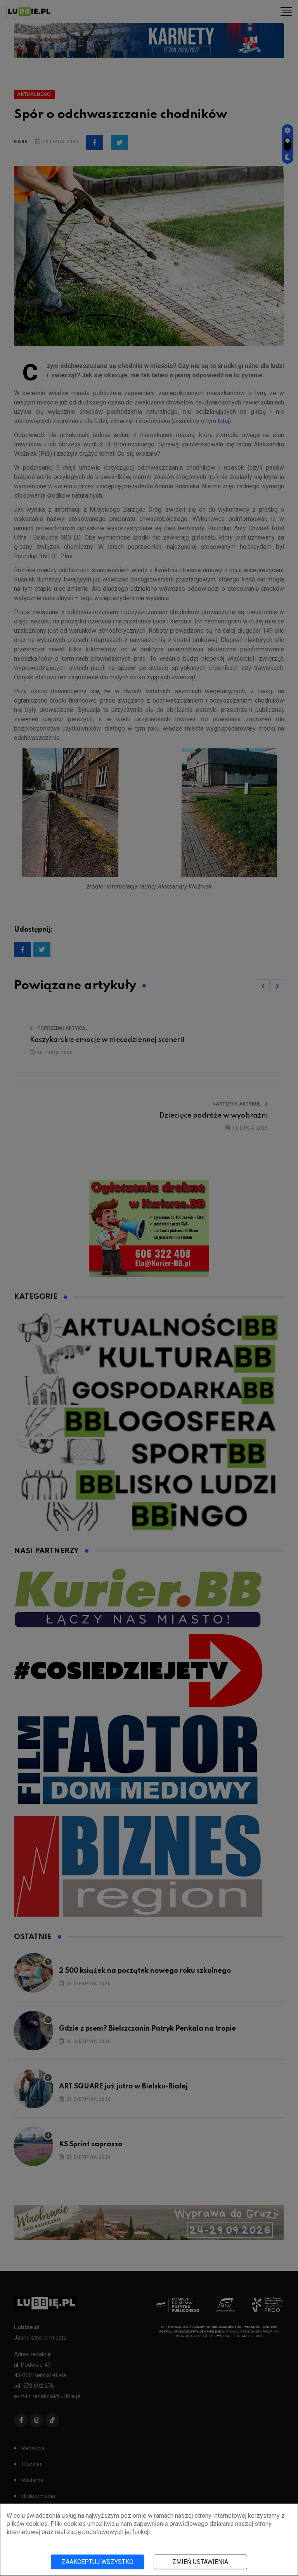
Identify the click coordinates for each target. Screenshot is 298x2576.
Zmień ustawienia (200, 2562)
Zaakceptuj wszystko (98, 2562)
